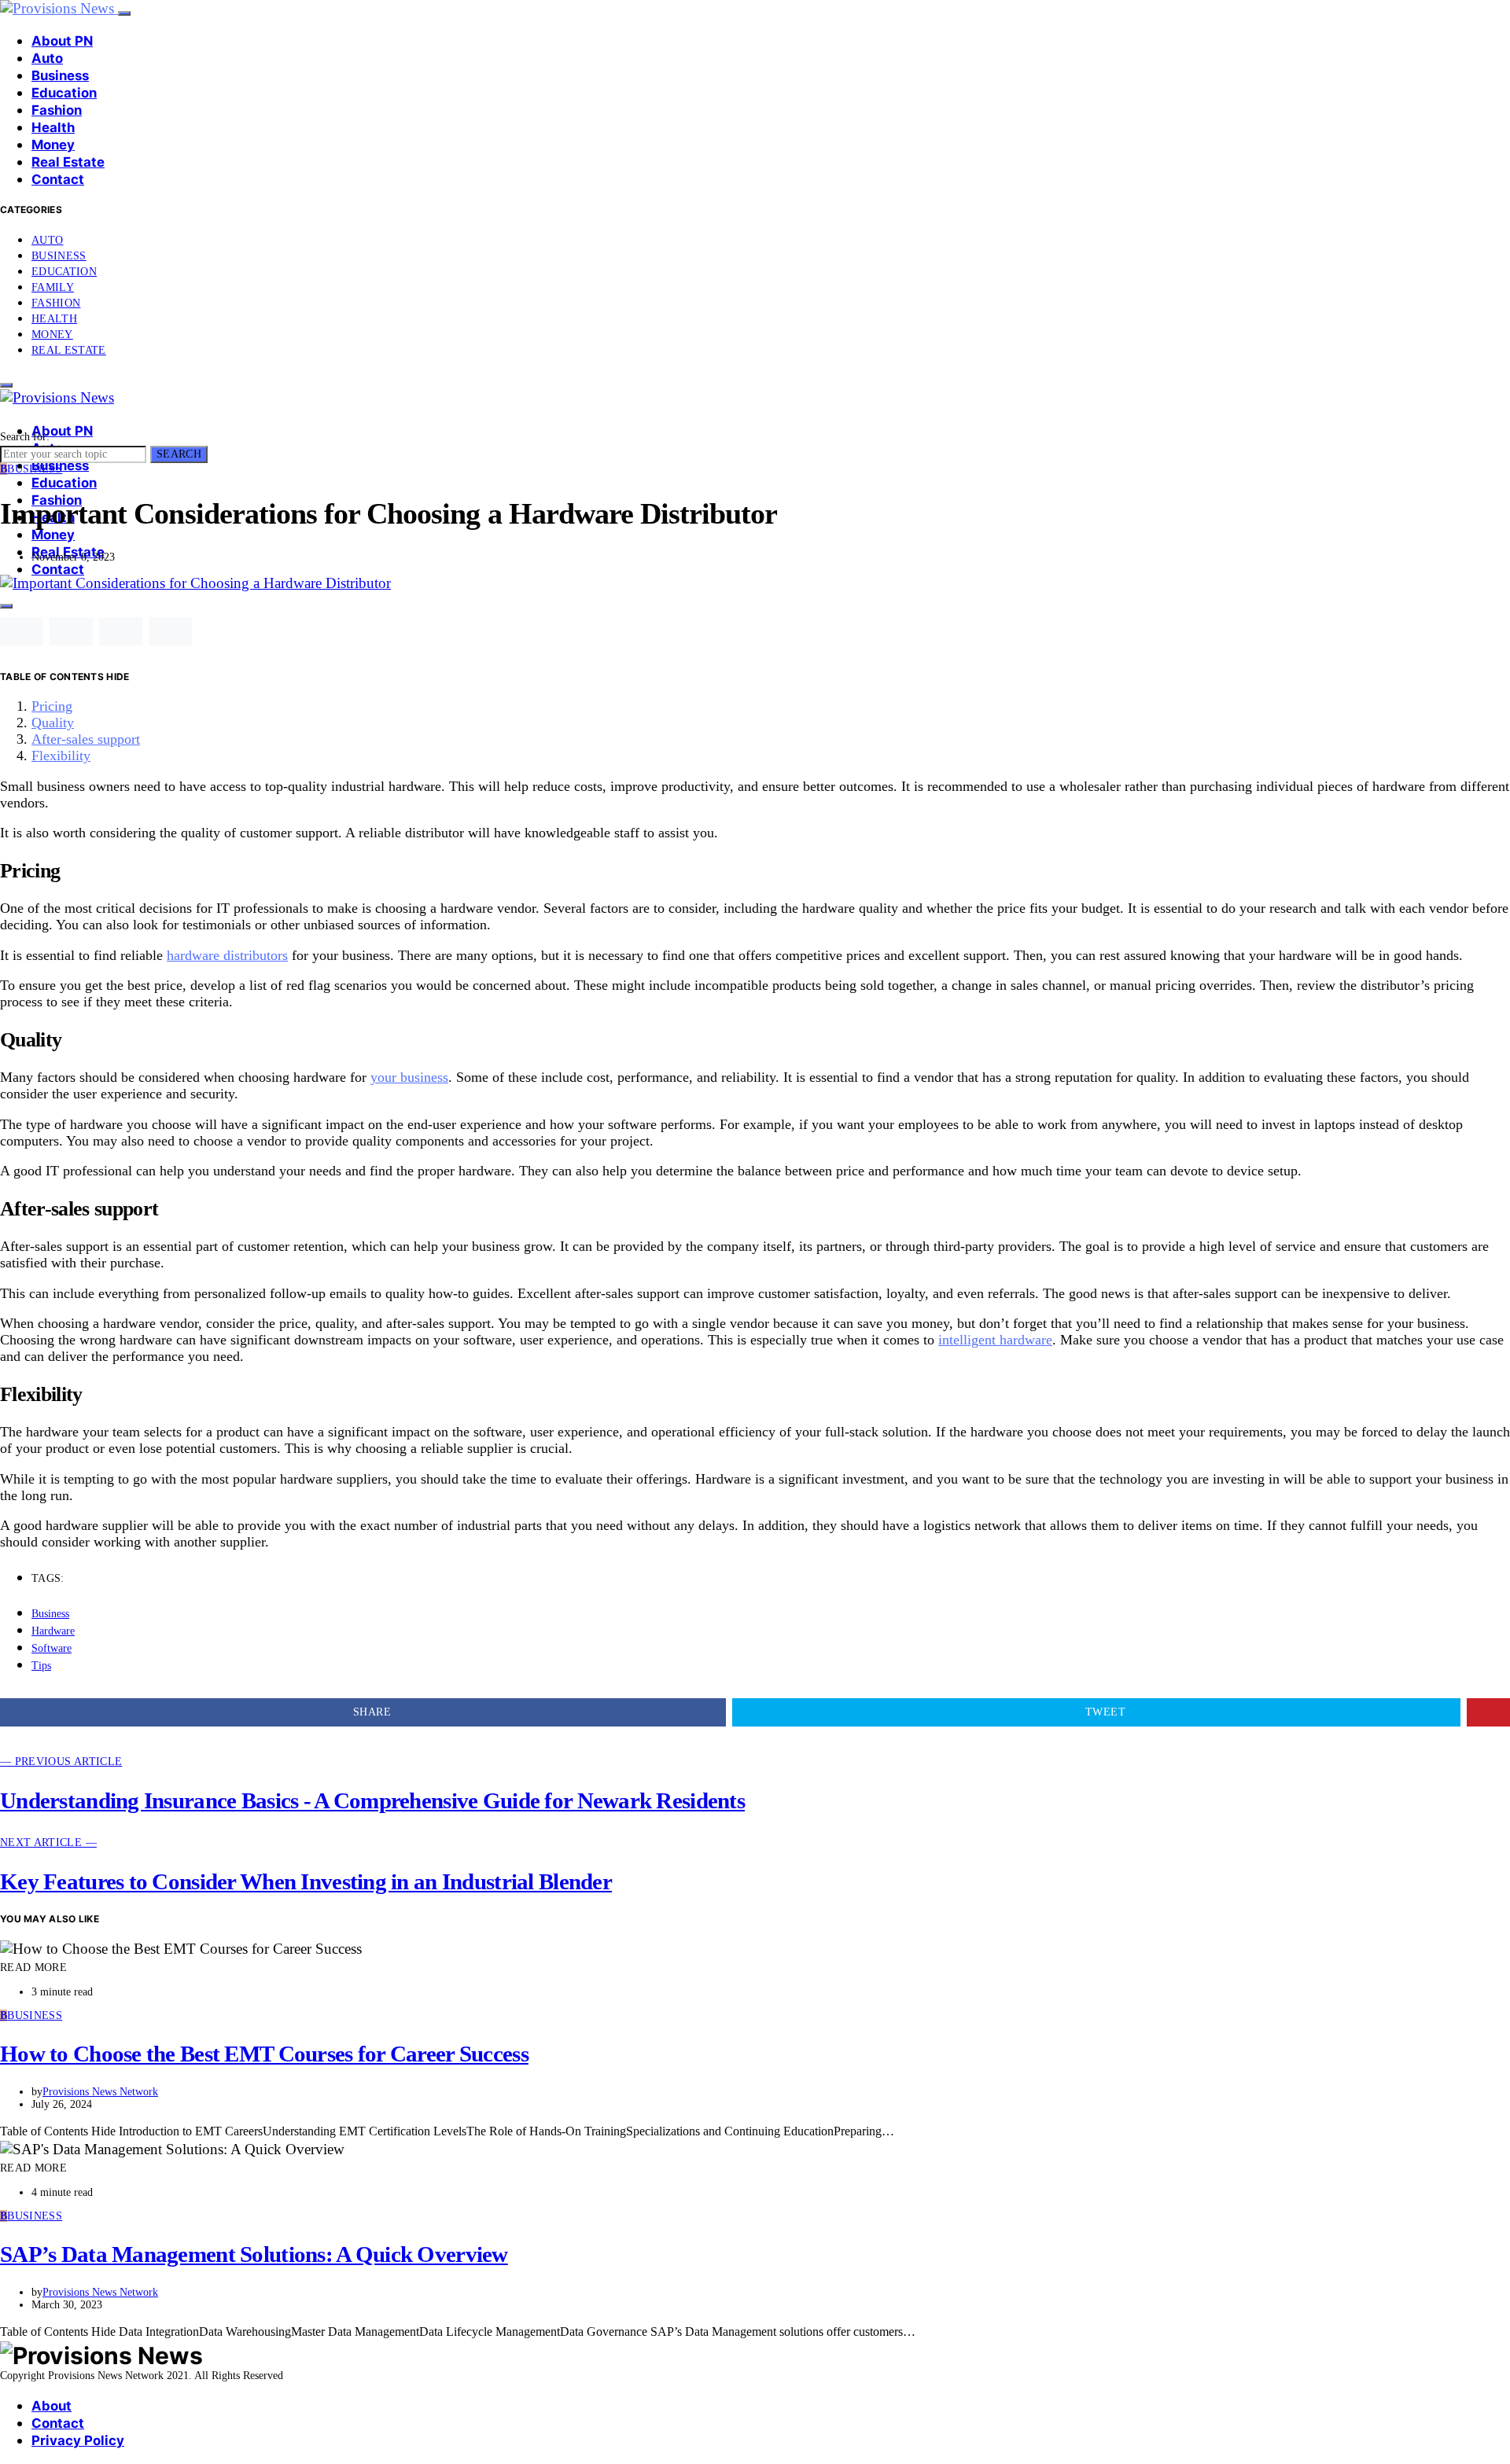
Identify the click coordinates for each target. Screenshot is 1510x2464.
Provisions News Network (100, 2092)
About (52, 2406)
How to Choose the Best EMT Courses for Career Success (264, 2054)
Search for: (25, 437)
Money (53, 145)
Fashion (57, 110)
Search (179, 454)
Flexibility (61, 756)
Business (60, 75)
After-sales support (86, 739)
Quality (53, 723)
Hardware (53, 1631)
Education (64, 93)
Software (52, 1648)
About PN (62, 41)
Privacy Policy (78, 2440)
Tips (41, 1666)
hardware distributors (227, 955)
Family (53, 287)
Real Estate (68, 162)
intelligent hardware (995, 1340)
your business (409, 1077)
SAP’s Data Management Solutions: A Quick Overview (254, 2254)
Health (53, 127)
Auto (47, 58)
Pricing (52, 706)
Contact (58, 179)
